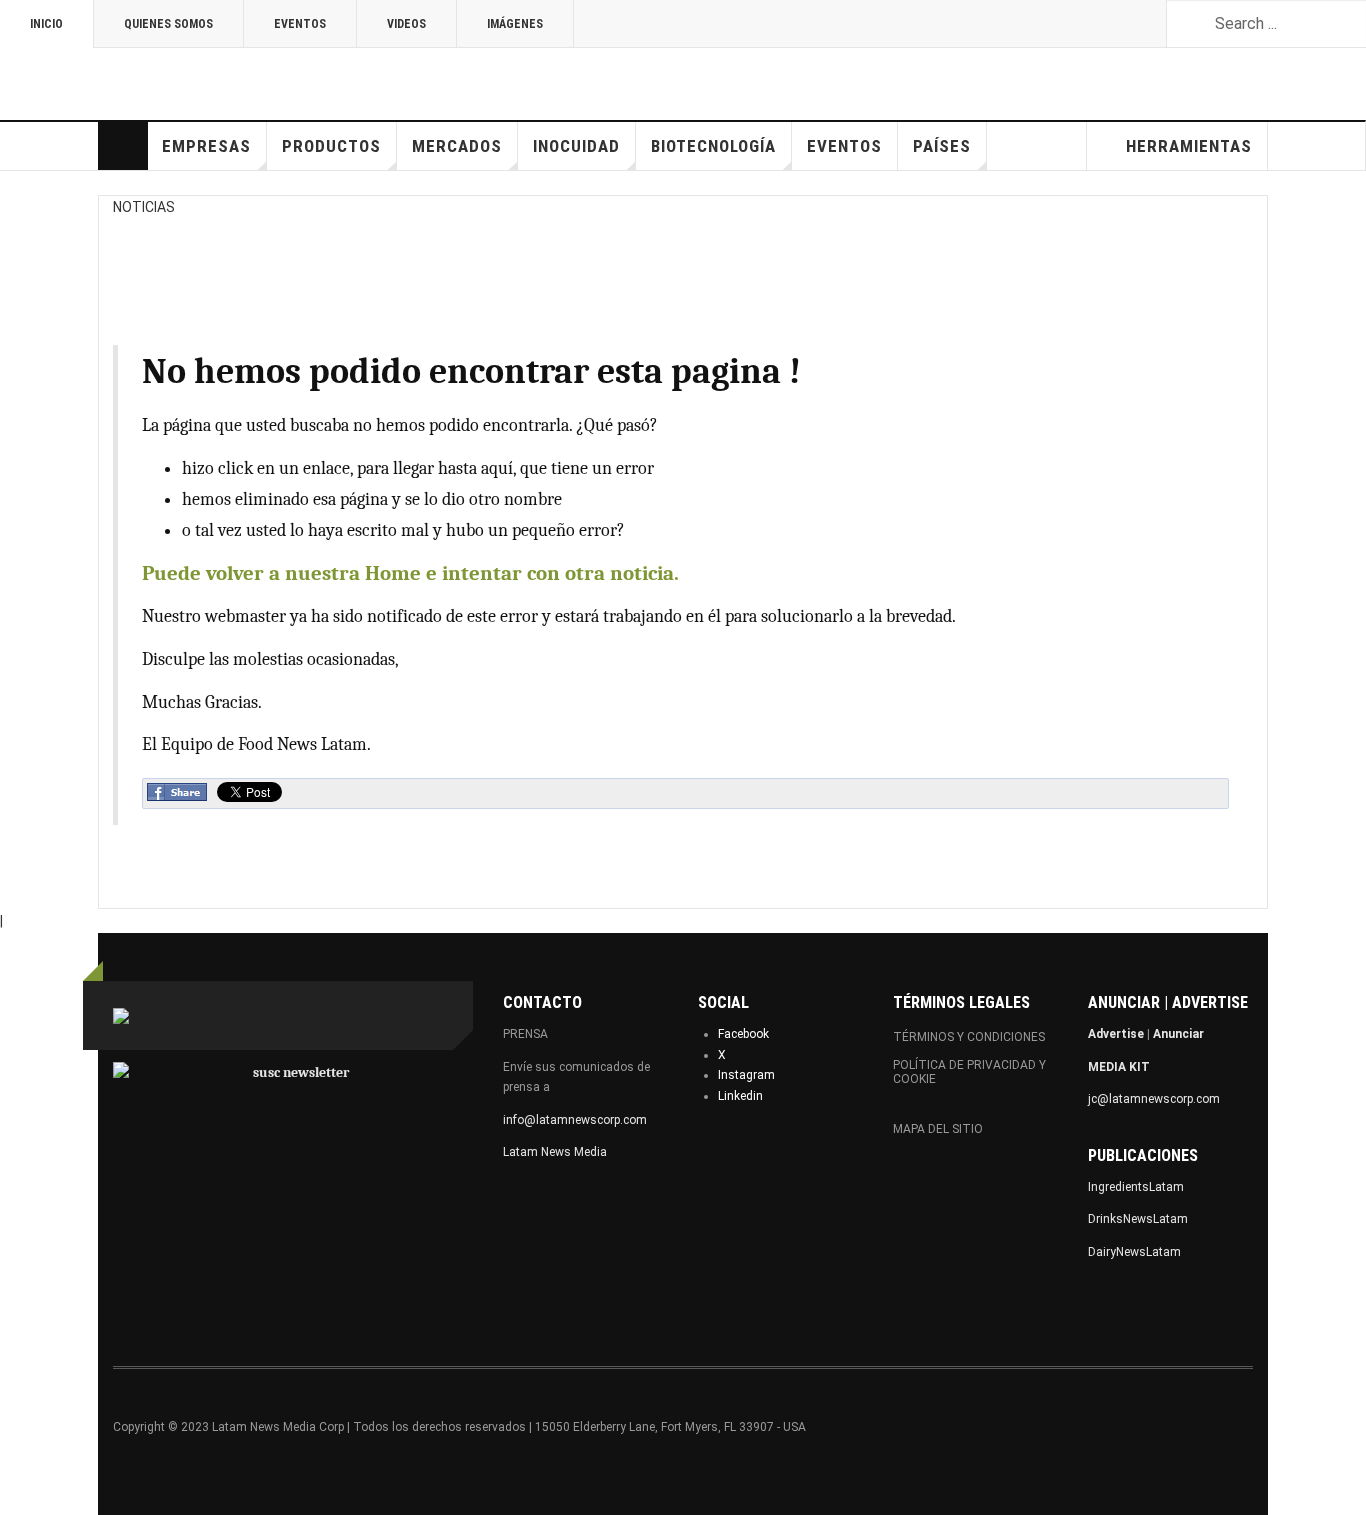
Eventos (300, 24)
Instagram (746, 1075)
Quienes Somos (168, 24)
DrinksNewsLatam (1138, 1219)
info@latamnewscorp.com (575, 1120)
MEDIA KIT (1119, 1067)
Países (942, 146)
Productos (331, 146)
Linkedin (740, 1096)
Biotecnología (713, 146)
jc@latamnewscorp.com (1154, 1099)
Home (123, 146)
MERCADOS (457, 146)
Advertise (1116, 1034)
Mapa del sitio (938, 1129)
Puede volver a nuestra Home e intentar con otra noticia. (410, 573)
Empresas (206, 146)
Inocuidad (576, 146)
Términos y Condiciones (969, 1037)
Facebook (743, 1034)
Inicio (46, 24)
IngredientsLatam (1136, 1187)
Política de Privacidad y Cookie (969, 1072)
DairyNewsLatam (1134, 1252)
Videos (406, 24)
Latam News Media (555, 1152)
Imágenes (515, 24)
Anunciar (1178, 1034)
